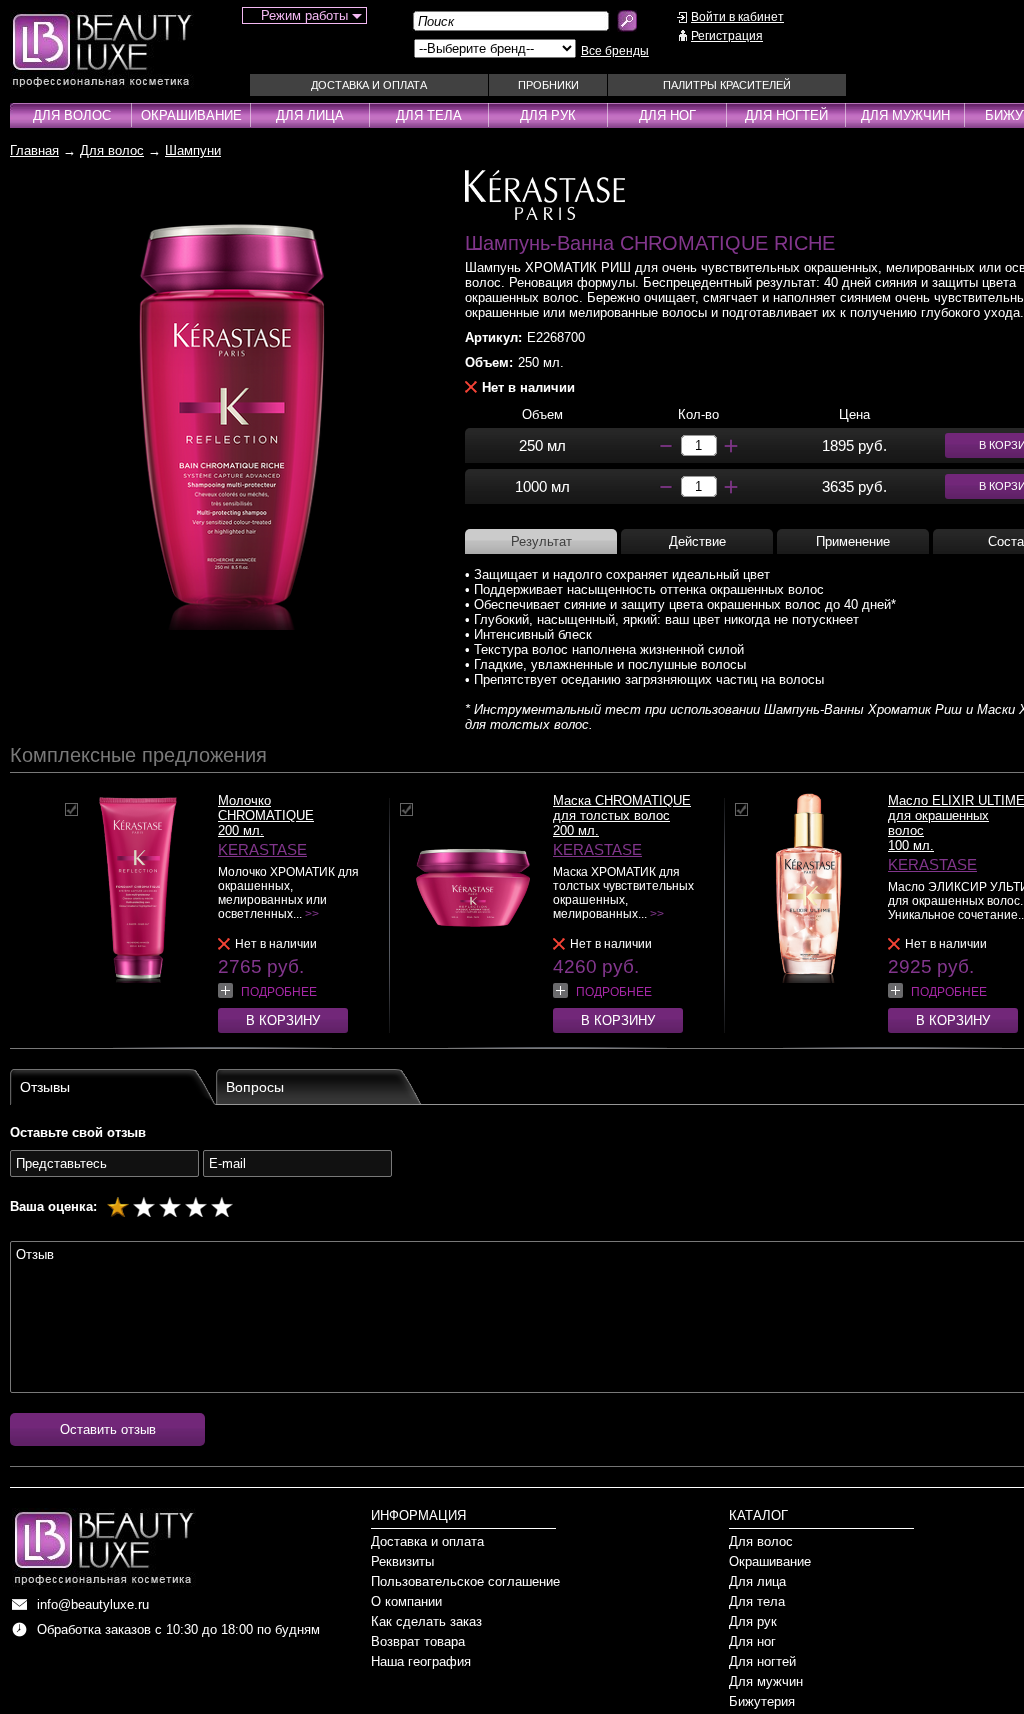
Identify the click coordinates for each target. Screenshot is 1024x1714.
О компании (406, 1601)
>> (312, 914)
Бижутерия (762, 1701)
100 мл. (911, 845)
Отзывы (45, 1087)
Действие (697, 541)
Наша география (421, 1661)
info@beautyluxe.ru (93, 1604)
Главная (34, 150)
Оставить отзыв (108, 1429)
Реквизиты (402, 1561)
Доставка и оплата (369, 85)
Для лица (310, 115)
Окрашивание (191, 115)
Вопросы (255, 1087)
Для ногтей (786, 115)
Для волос (72, 115)
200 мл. (241, 830)
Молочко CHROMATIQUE (266, 808)
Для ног (667, 115)
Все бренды (615, 51)
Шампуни (193, 150)
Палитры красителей (727, 85)
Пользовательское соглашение (465, 1581)
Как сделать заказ (426, 1621)
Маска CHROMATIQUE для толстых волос (622, 808)
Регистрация (727, 36)
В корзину (283, 1020)
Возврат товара (418, 1641)
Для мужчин (905, 115)
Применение (853, 541)
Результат (541, 541)
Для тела (429, 115)
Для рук (548, 115)
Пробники (548, 85)
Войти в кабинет (737, 17)
